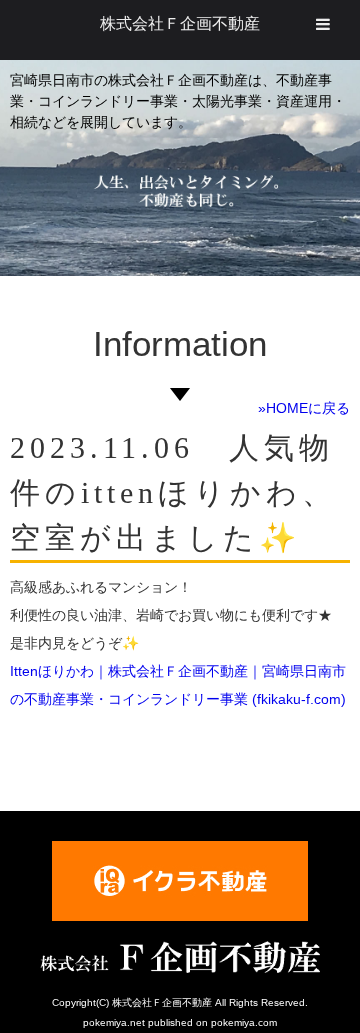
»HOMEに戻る (304, 408)
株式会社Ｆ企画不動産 (180, 23)
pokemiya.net (114, 1022)
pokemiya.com (244, 1022)
